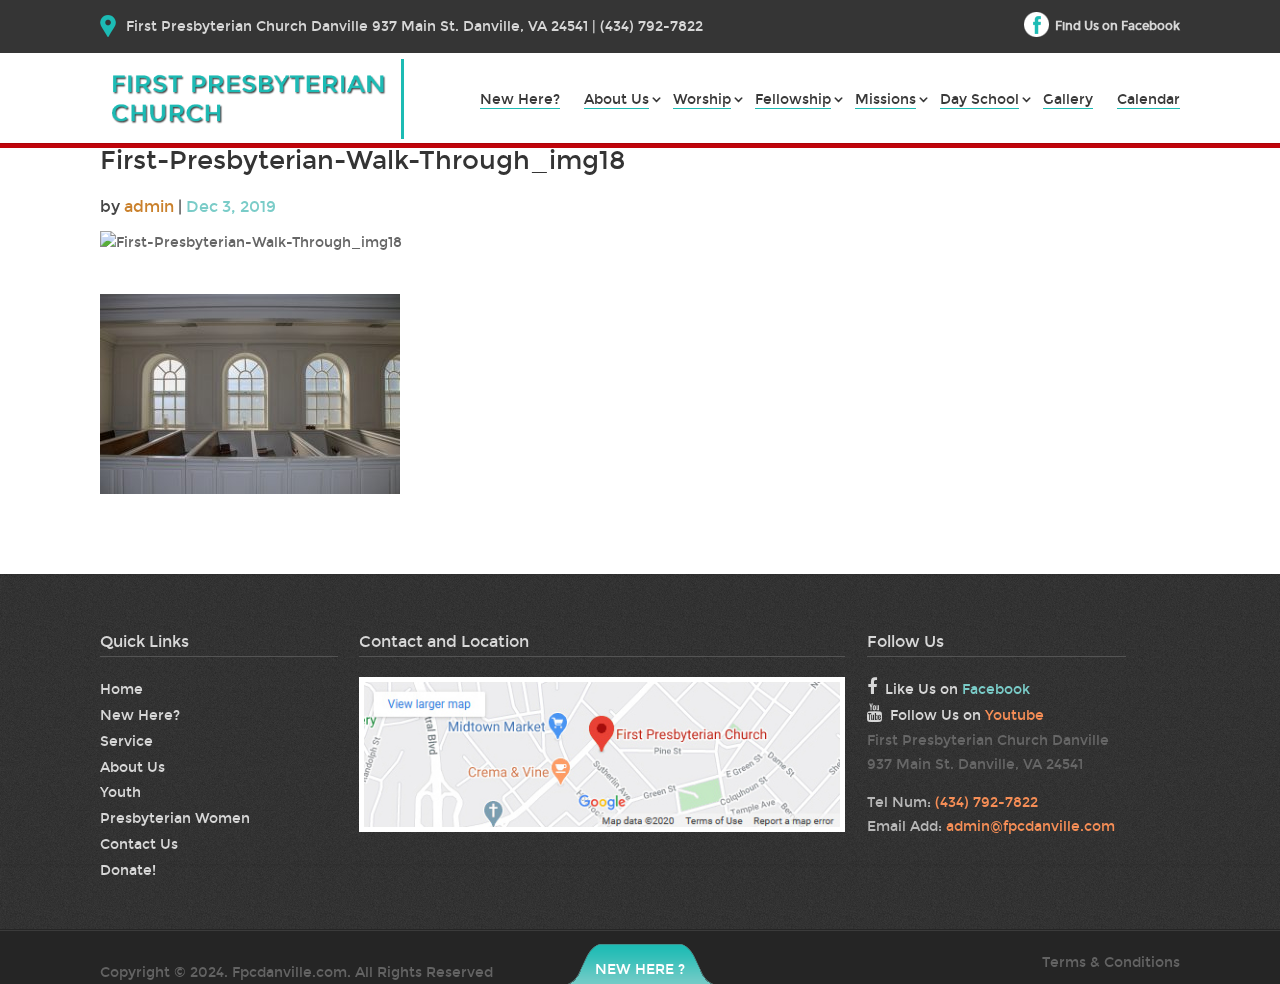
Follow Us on (967, 715)
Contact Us (139, 844)
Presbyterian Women (175, 818)
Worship (702, 100)
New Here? (520, 100)
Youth (120, 792)
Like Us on (957, 689)
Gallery (1068, 100)
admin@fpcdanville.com (1030, 826)
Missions (885, 100)
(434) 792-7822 (986, 802)
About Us (616, 100)
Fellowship (793, 100)
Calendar (1148, 100)
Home (121, 689)
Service (126, 741)
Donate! (128, 870)
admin (149, 206)
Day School (979, 100)
